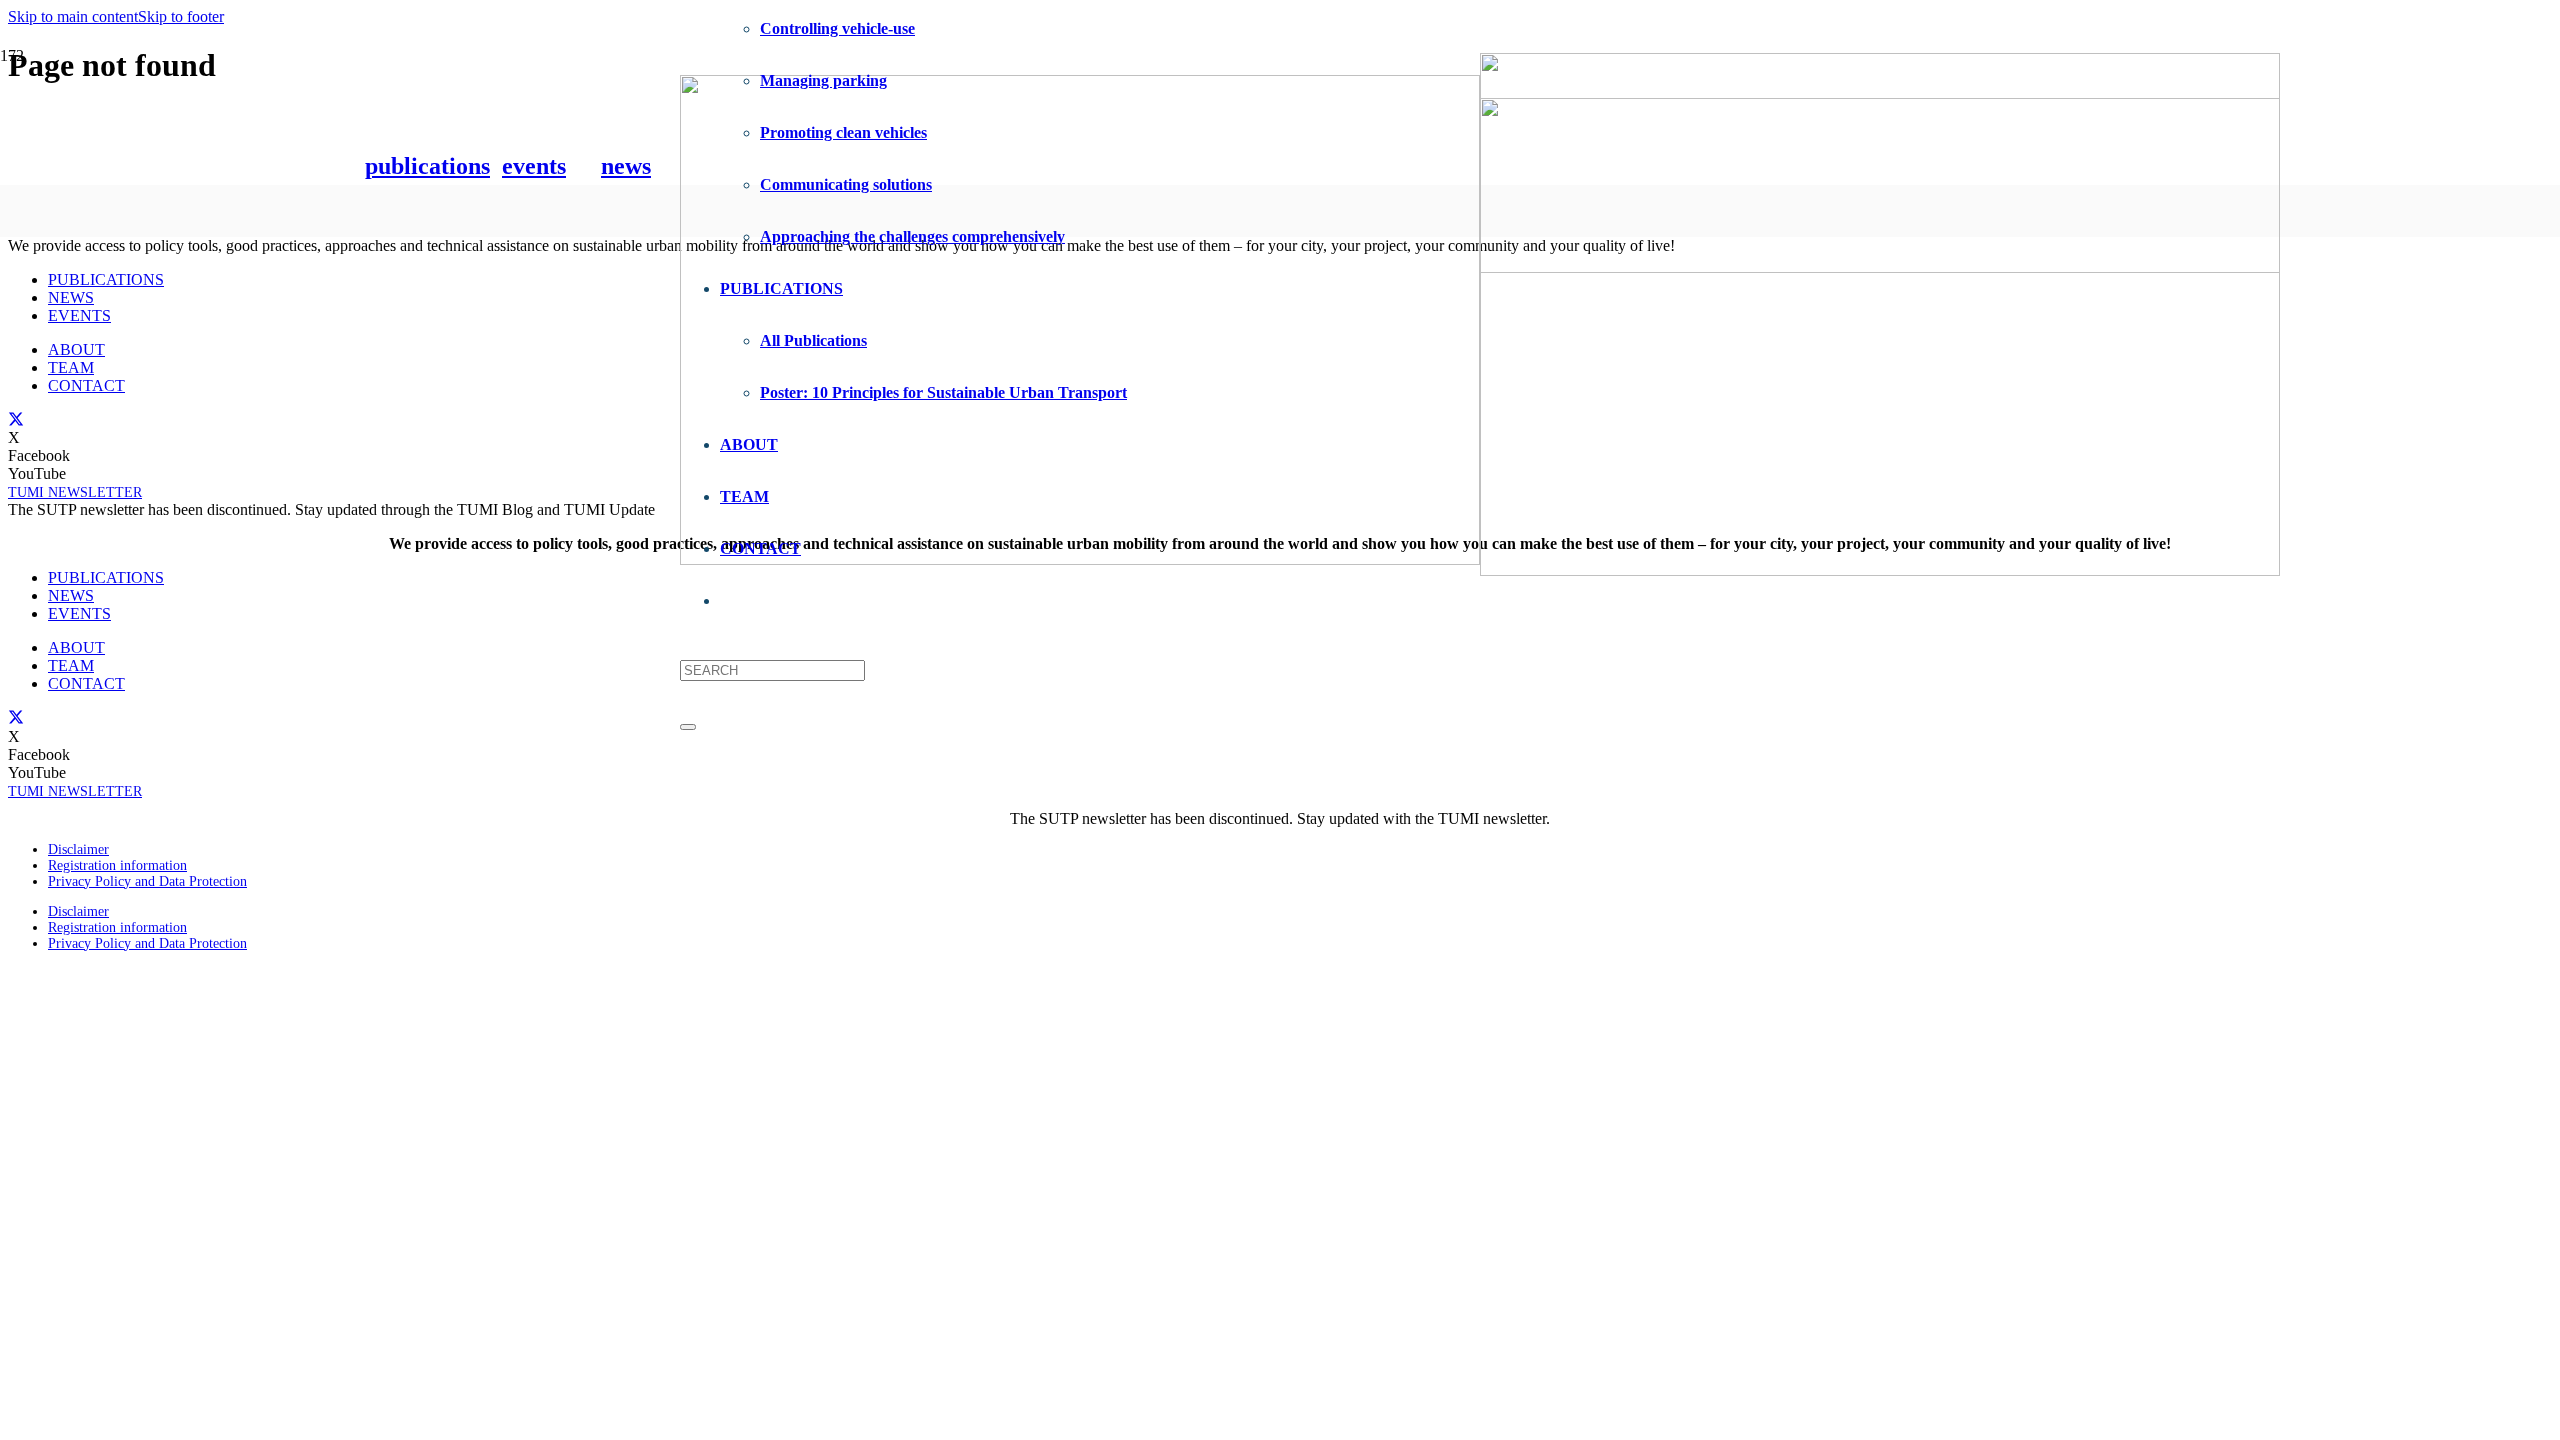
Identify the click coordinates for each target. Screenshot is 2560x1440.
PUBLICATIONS (106, 279)
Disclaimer (78, 849)
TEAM (71, 367)
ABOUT (76, 349)
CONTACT (86, 385)
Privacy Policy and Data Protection (147, 881)
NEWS (71, 297)
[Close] (688, 727)
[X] (16, 419)
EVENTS (79, 315)
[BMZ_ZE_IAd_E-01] (1880, 570)
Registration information (117, 865)
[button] (73, 16)
